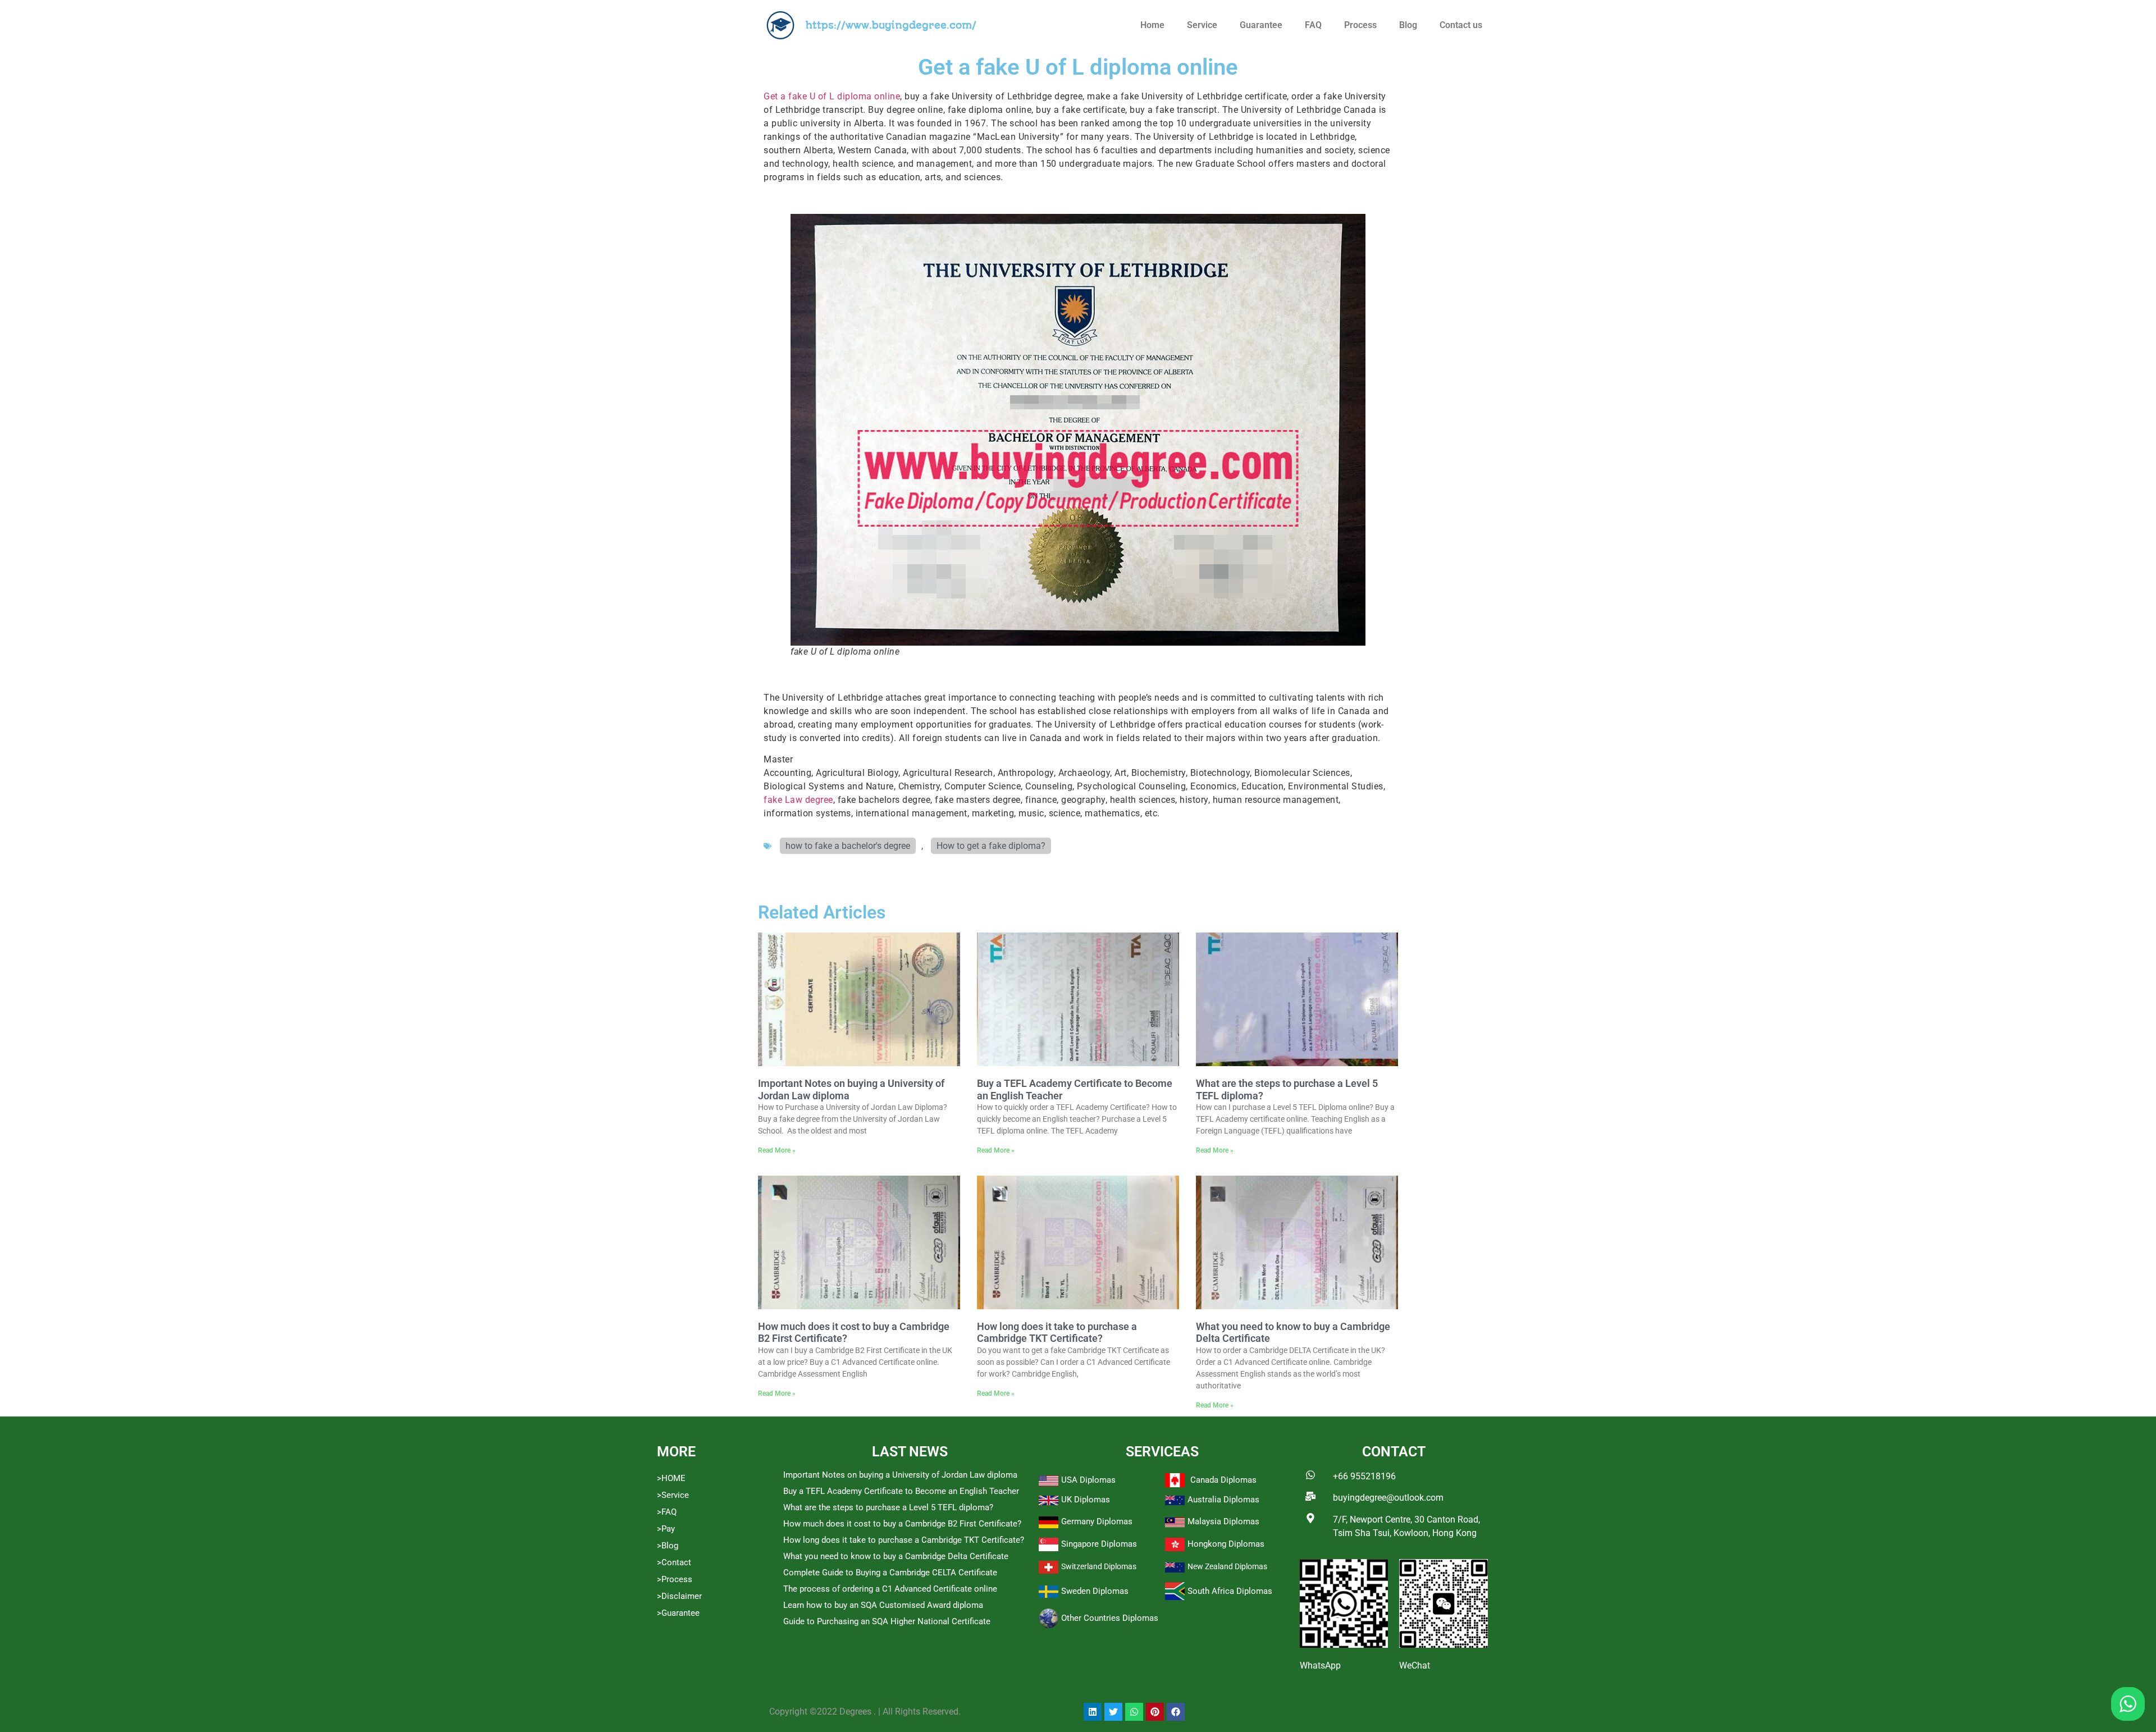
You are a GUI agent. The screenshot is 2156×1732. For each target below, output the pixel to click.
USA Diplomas (1088, 1480)
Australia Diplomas (1223, 1500)
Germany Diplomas (1097, 1521)
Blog (1408, 25)
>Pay (666, 1529)
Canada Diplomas (1223, 1480)
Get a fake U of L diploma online (832, 96)
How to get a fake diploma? (991, 846)
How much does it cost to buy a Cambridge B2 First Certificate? (902, 1524)
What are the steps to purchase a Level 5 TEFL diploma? (888, 1507)
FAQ (1313, 25)
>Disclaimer (679, 1596)
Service (1202, 25)
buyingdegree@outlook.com (1388, 1498)
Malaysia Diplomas (1223, 1521)
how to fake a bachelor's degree (848, 846)
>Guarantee (678, 1613)
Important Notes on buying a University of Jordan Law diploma (900, 1475)
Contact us (1461, 25)
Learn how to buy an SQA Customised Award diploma (883, 1605)
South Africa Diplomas (1230, 1591)
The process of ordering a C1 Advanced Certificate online (890, 1589)
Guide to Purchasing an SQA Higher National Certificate (887, 1621)
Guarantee (1261, 25)
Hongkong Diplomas (1226, 1544)
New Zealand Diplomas (1227, 1566)
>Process (675, 1579)
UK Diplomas (1086, 1500)
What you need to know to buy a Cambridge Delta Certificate (896, 1556)
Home (1152, 25)
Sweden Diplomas (1095, 1591)
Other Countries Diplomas (1110, 1618)
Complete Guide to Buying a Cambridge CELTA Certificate (890, 1573)
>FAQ (667, 1512)
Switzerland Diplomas (1099, 1566)
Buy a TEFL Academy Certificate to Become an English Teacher (901, 1491)
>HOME (671, 1478)
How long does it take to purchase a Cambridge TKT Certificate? (1057, 1333)
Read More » (777, 1150)
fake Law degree (798, 800)
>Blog (668, 1546)
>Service (673, 1495)
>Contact (674, 1562)
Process (1360, 25)
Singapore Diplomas (1099, 1544)
